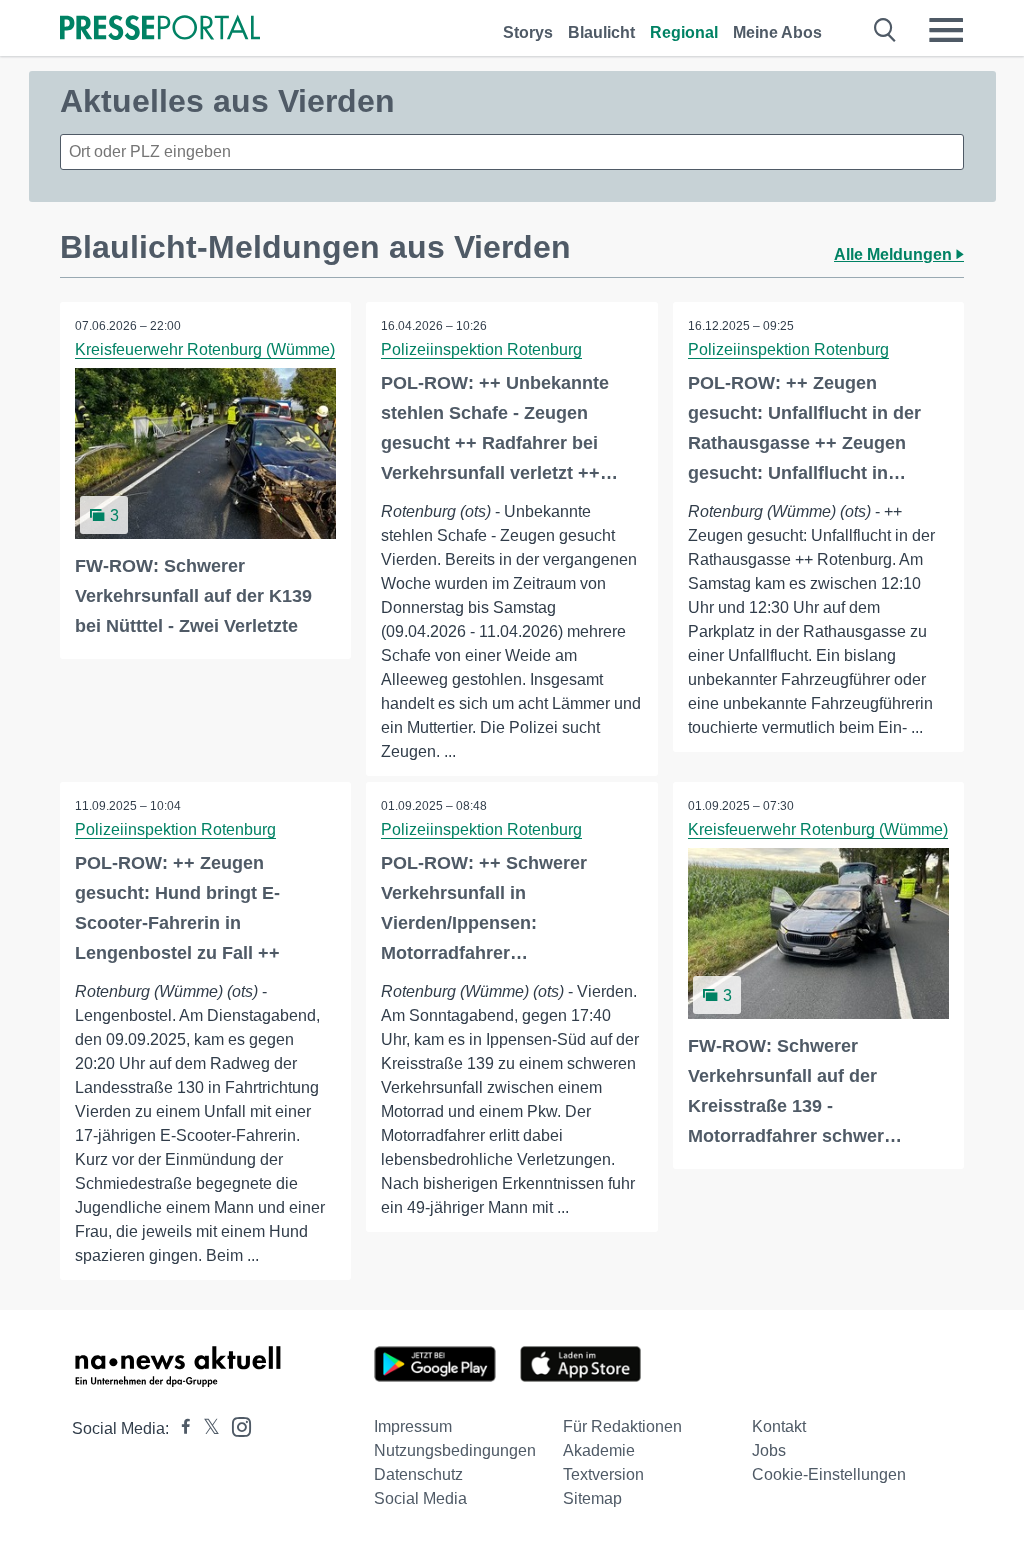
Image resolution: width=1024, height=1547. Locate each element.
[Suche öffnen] (885, 30)
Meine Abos (777, 32)
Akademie (599, 1450)
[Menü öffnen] (946, 30)
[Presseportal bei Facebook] (180, 1428)
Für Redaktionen (622, 1426)
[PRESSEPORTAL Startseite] (160, 29)
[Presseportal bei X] (205, 1428)
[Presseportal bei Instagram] (235, 1425)
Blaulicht (601, 32)
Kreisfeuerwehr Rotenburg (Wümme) (205, 349)
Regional (684, 32)
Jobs (769, 1450)
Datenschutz (418, 1474)
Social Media (420, 1498)
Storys (528, 32)
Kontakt (779, 1426)
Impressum (413, 1426)
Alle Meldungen (895, 254)
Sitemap (592, 1498)
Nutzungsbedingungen (455, 1450)
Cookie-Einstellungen (829, 1474)
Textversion (603, 1474)
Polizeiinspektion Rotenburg (481, 349)
